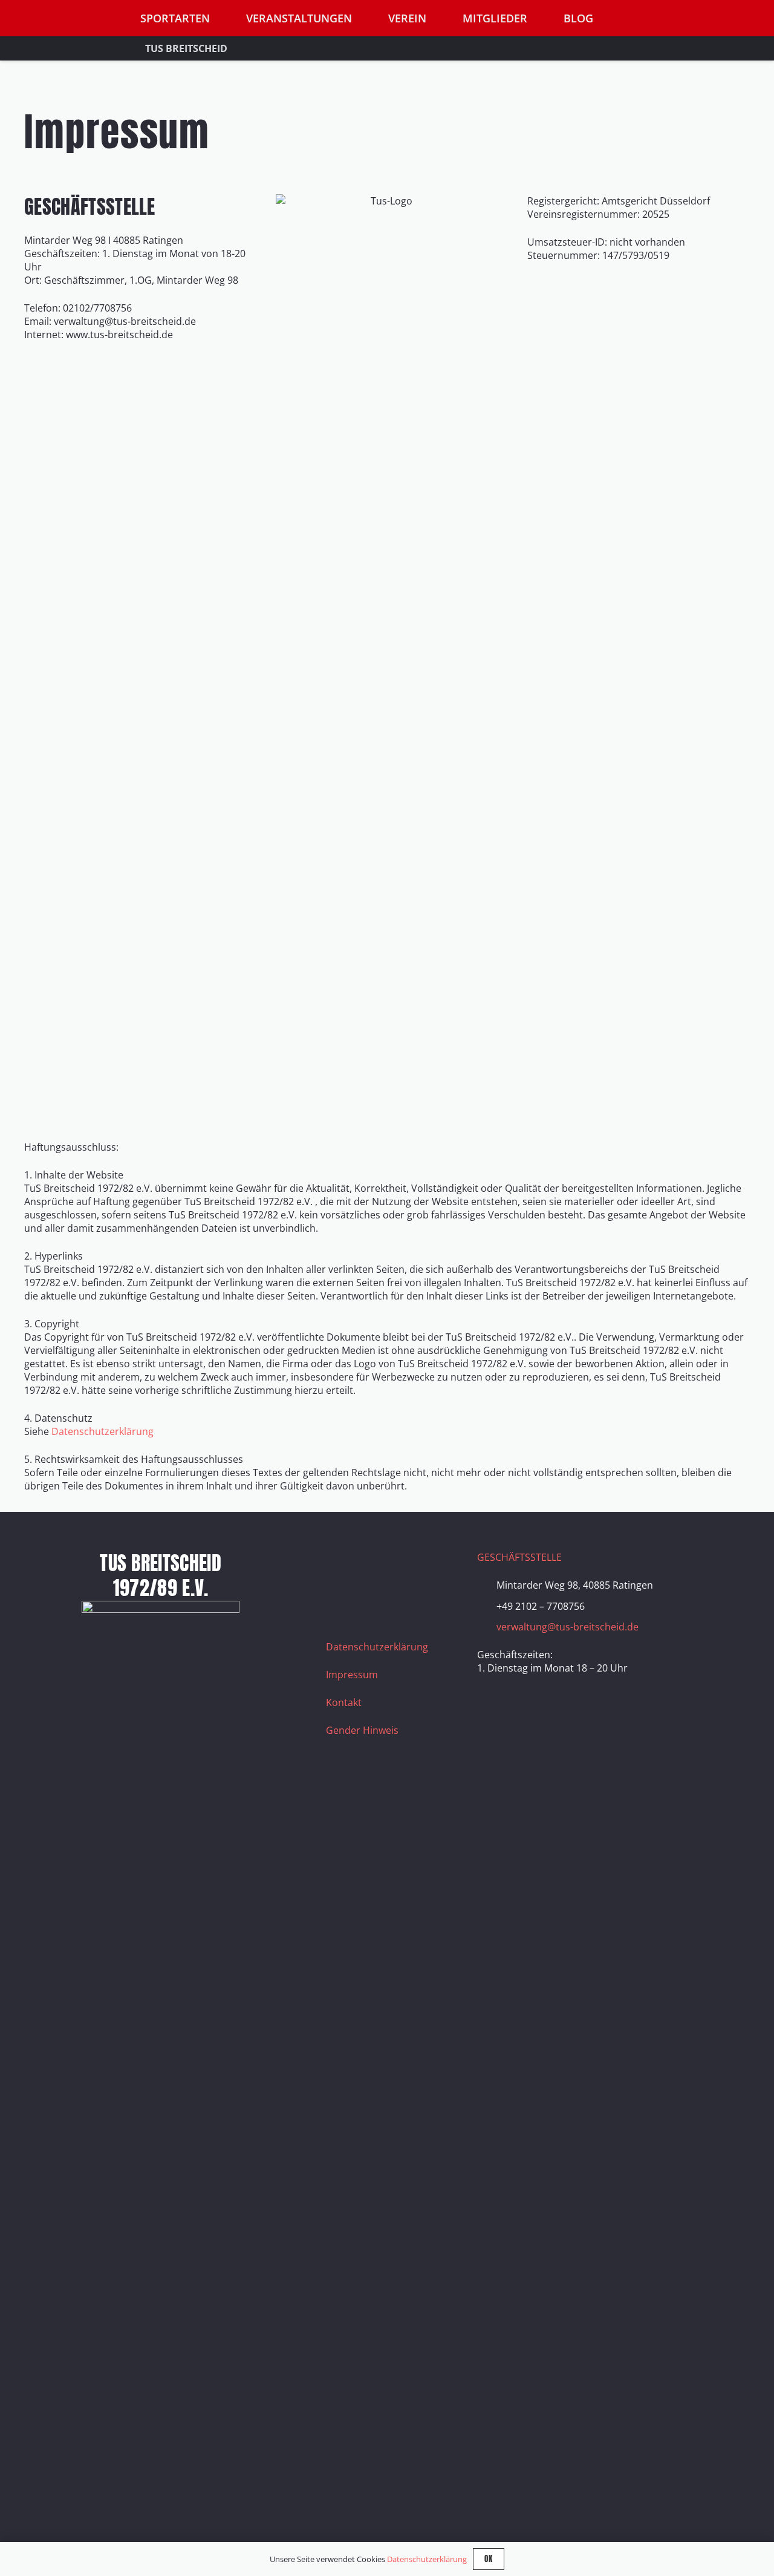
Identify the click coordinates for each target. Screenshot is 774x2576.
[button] (743, 18)
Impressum (352, 1675)
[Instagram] (371, 1566)
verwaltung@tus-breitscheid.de (567, 1627)
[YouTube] (402, 1566)
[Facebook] (341, 1566)
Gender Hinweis (362, 1730)
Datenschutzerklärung (102, 1431)
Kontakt (344, 1702)
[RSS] (341, 1596)
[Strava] (432, 1566)
